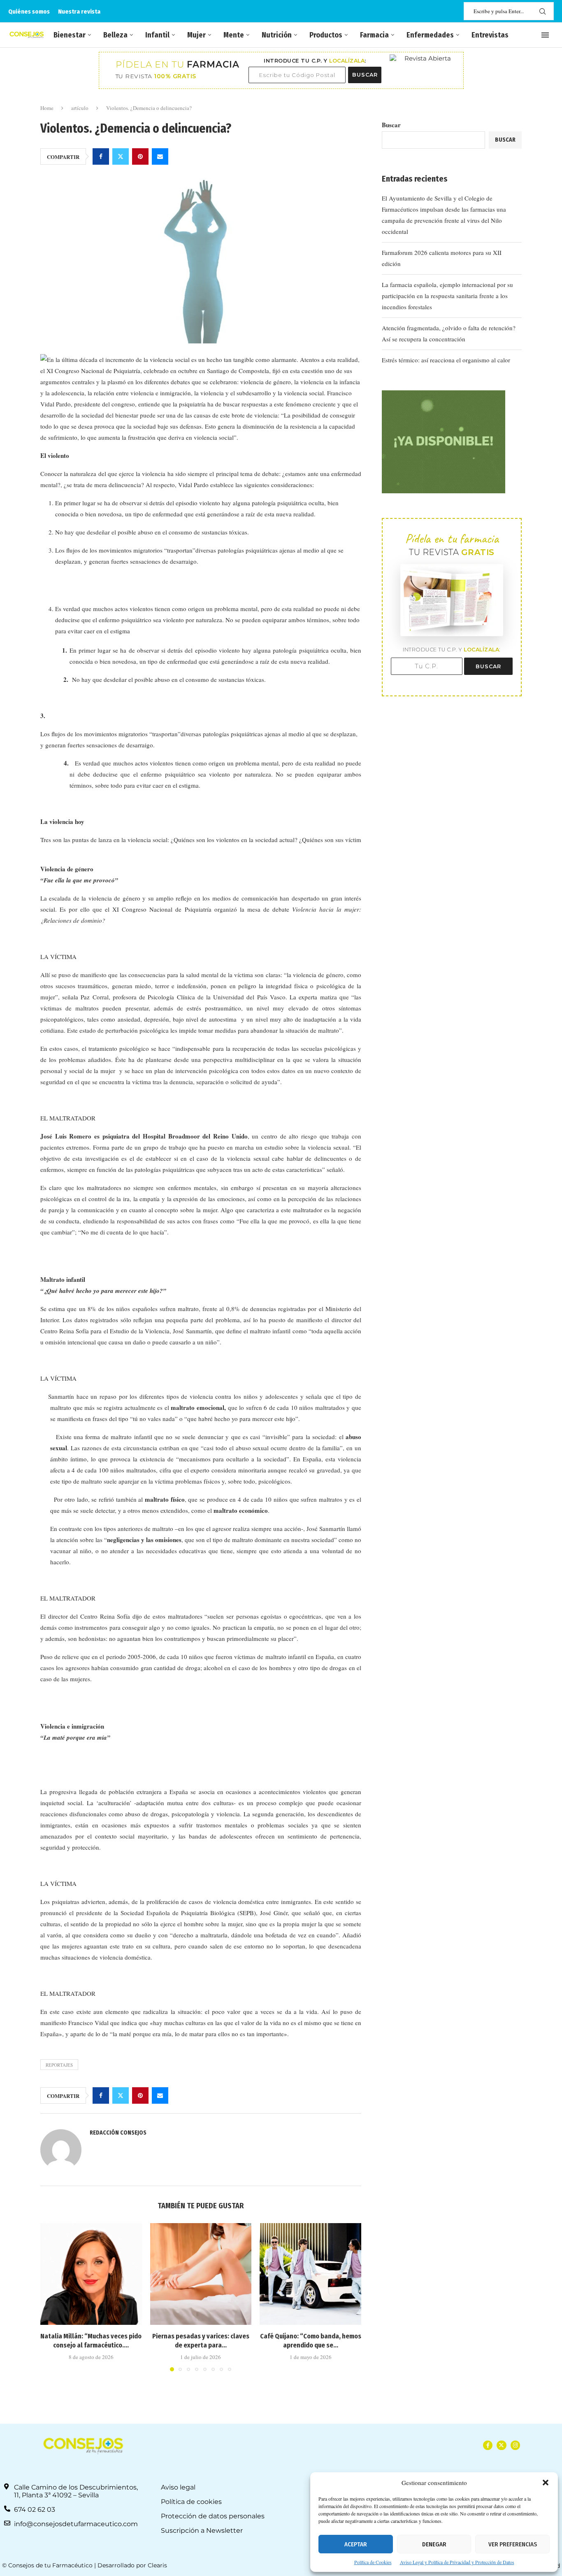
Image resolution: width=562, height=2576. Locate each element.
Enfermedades (430, 35)
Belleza (115, 35)
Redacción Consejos (118, 2133)
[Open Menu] (545, 35)
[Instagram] (515, 2445)
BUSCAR (365, 75)
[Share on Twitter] (121, 156)
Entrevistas (490, 35)
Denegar (434, 2544)
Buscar (391, 125)
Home (47, 108)
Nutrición (277, 35)
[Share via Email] (160, 156)
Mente (234, 35)
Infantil (157, 35)
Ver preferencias (513, 2544)
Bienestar (70, 35)
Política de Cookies (373, 2562)
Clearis (157, 2565)
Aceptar (356, 2544)
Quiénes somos (29, 12)
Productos (326, 35)
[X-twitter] (501, 2445)
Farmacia (374, 35)
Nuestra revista (79, 12)
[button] (546, 2483)
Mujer (196, 35)
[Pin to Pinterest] (140, 156)
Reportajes (59, 2065)
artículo (80, 108)
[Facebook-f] (488, 2445)
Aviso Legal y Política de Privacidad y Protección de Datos (457, 2562)
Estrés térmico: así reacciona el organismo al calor (446, 360)
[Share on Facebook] (101, 156)
